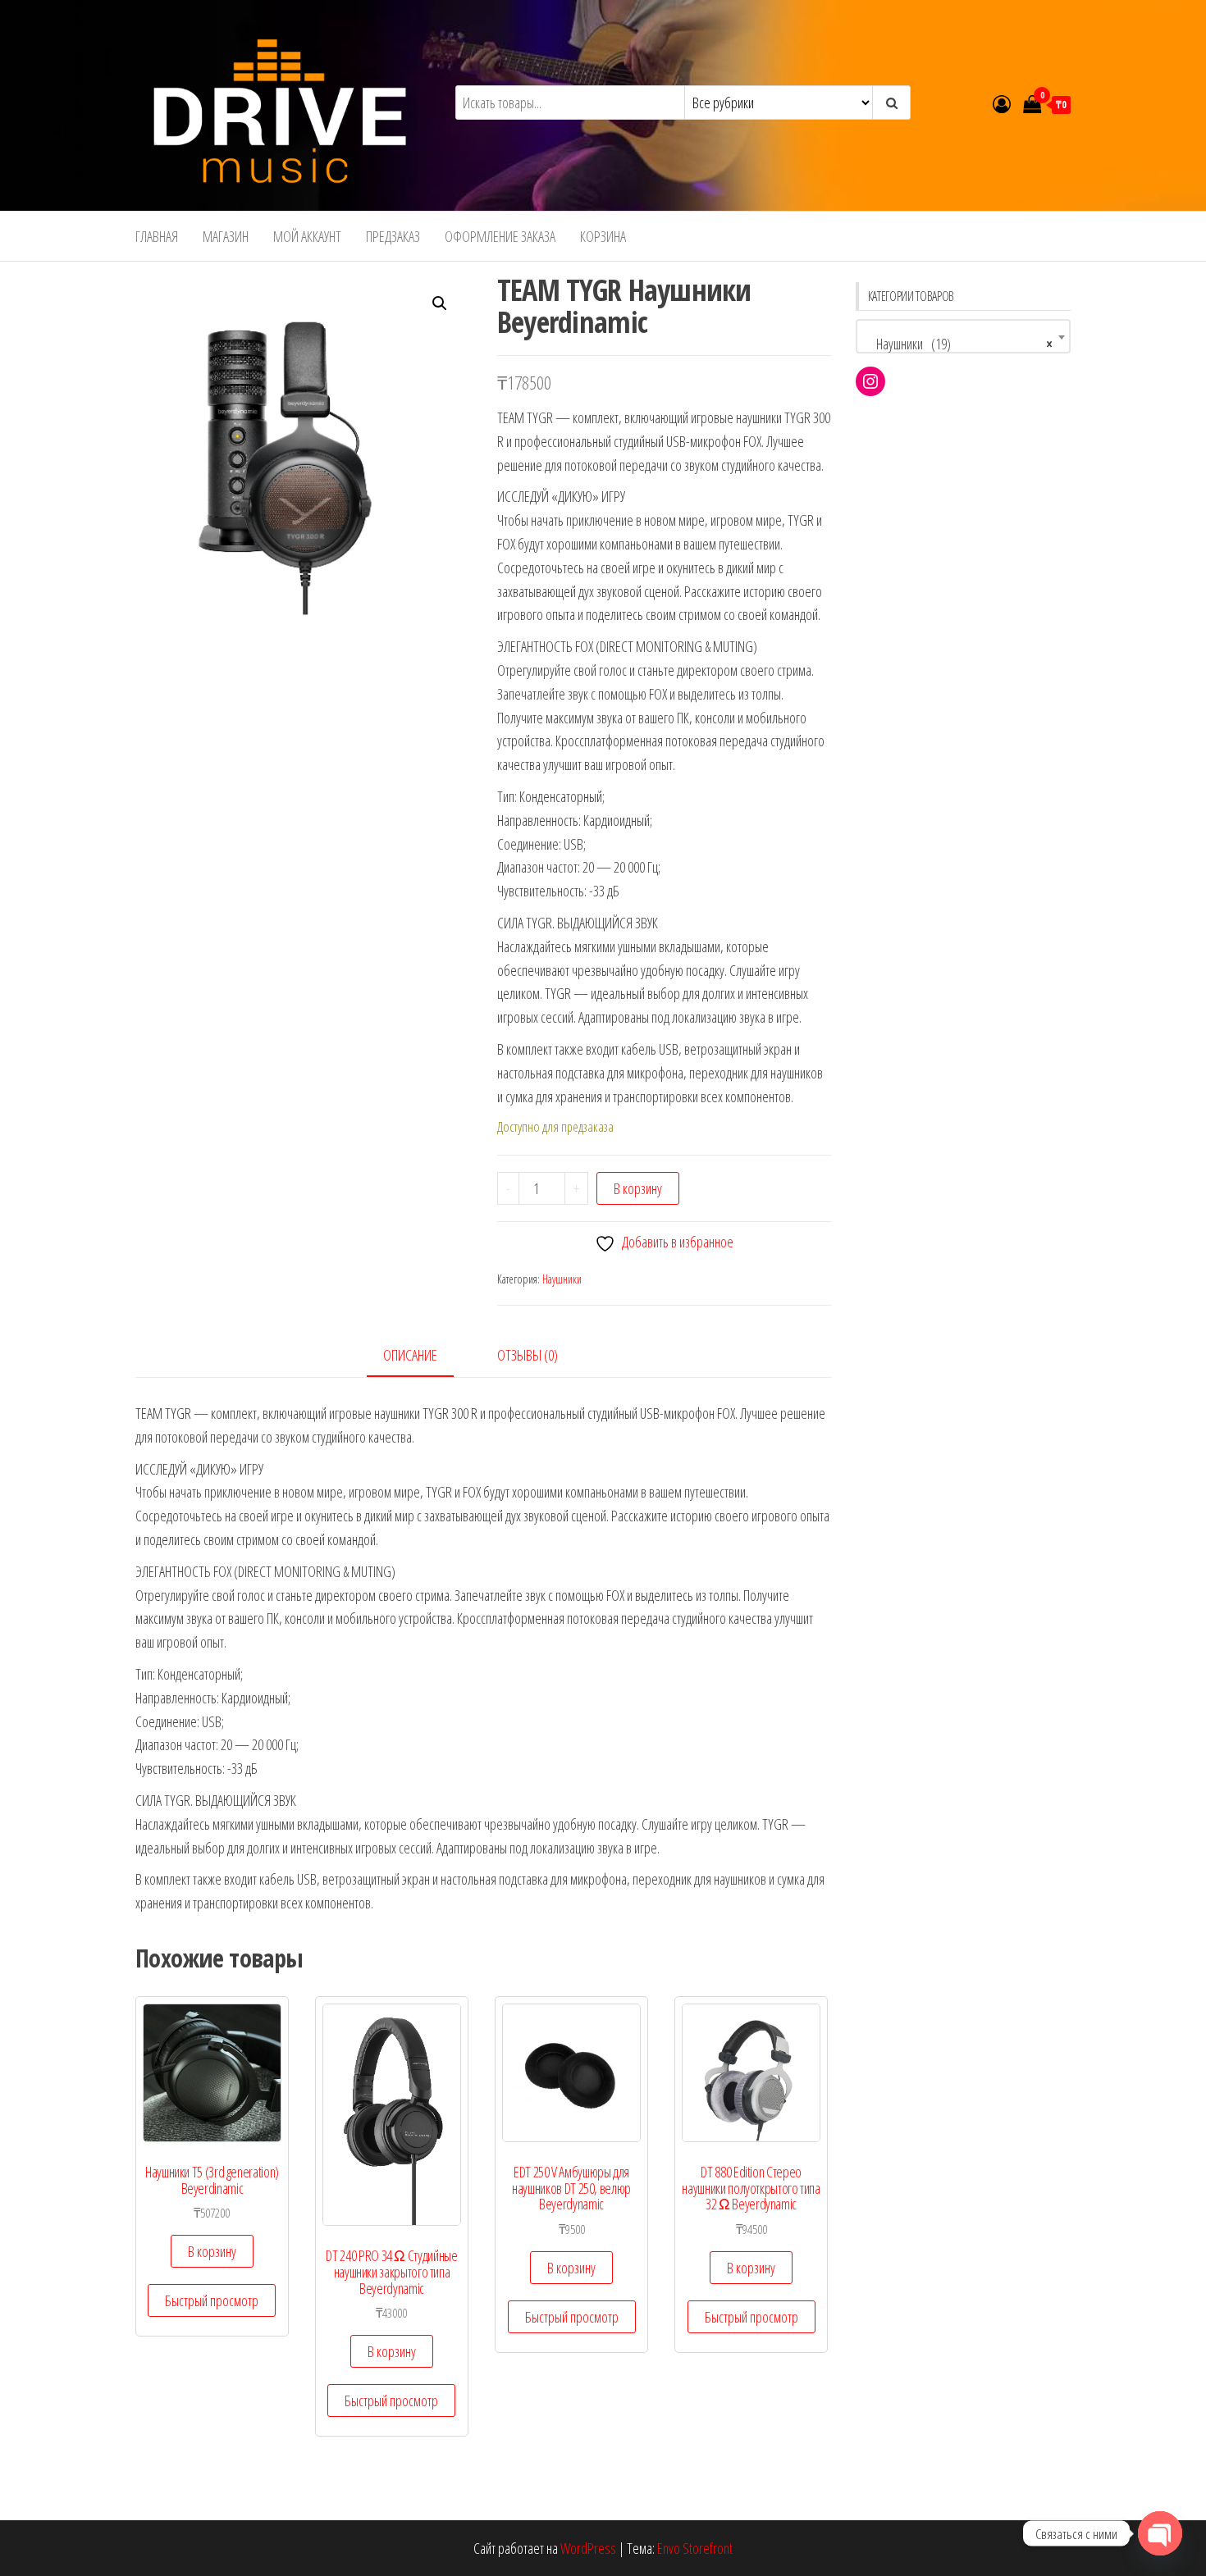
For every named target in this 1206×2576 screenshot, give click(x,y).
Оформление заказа (500, 236)
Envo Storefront (695, 2548)
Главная (157, 236)
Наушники (562, 1279)
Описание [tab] (410, 1355)
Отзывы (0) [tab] (528, 1355)
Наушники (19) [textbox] (959, 344)
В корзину (638, 1188)
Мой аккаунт (307, 236)
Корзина (603, 236)
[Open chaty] (1160, 2533)
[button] (440, 303)
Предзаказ (393, 236)
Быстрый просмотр (212, 2300)
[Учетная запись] (1002, 103)
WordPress (588, 2548)
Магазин (226, 236)
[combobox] (964, 336)
